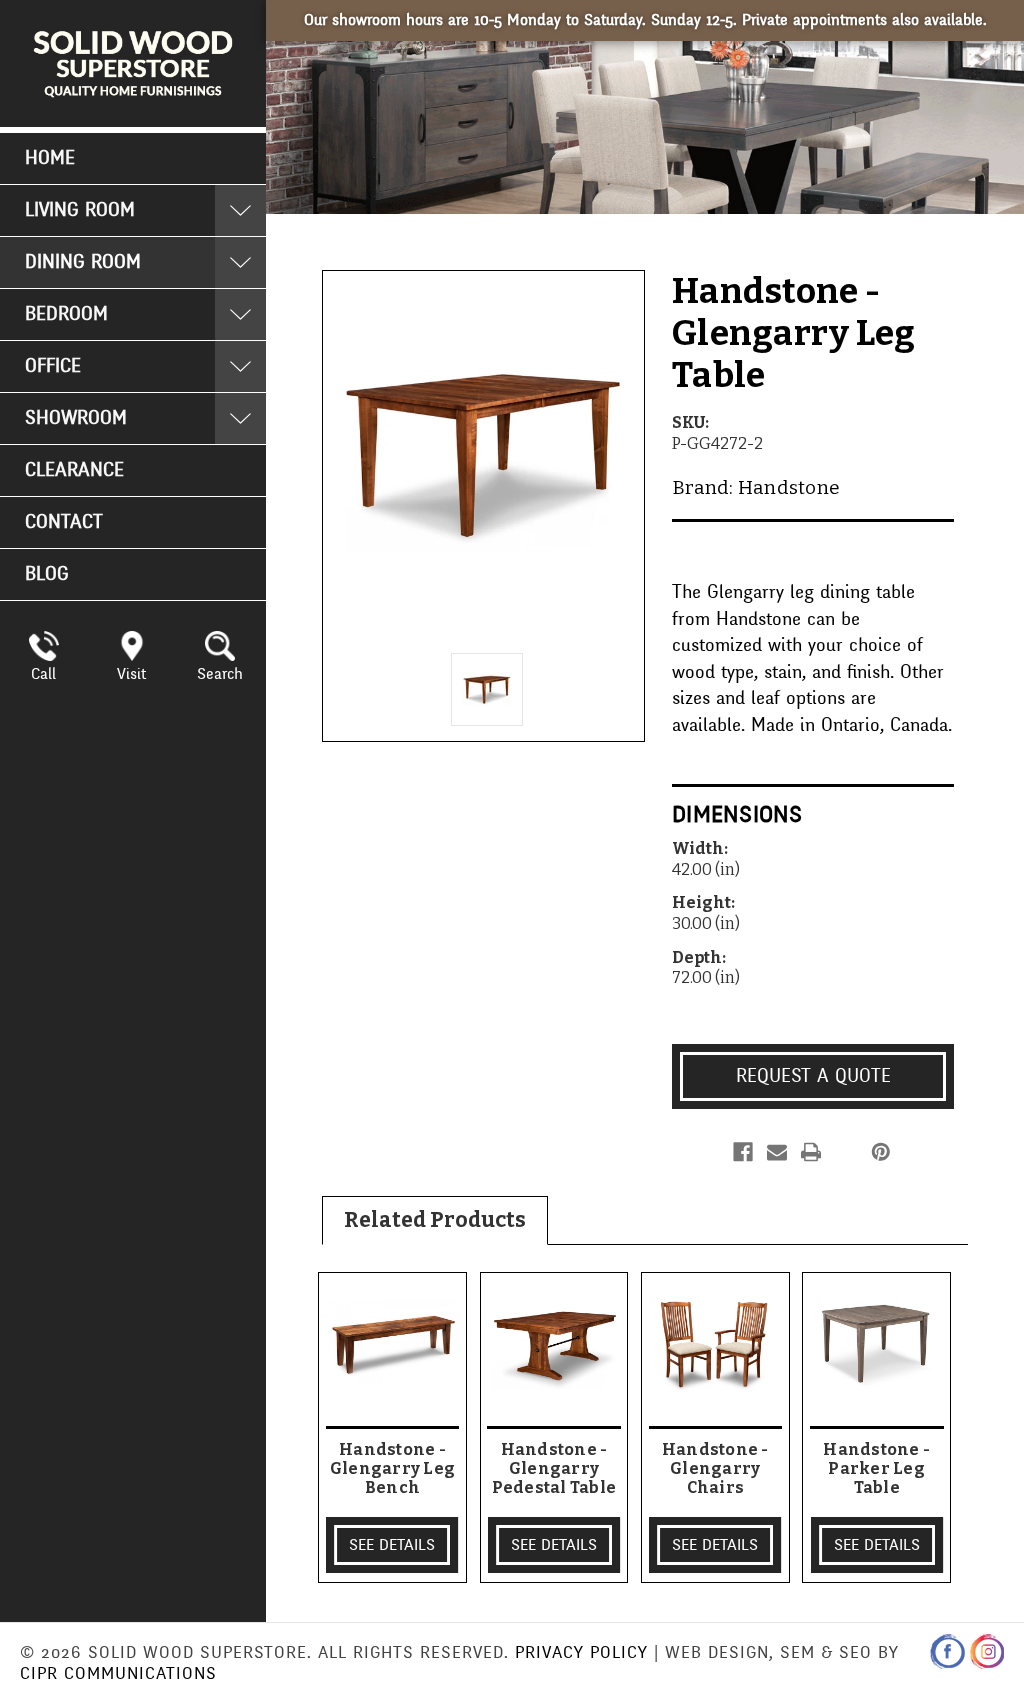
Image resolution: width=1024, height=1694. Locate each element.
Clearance (74, 470)
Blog (47, 574)
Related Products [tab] (435, 1220)
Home (50, 158)
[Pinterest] (881, 1152)
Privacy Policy (581, 1652)
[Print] (811, 1152)
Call (43, 674)
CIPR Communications (118, 1673)
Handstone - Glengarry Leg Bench (392, 1468)
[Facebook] (743, 1152)
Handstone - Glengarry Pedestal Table (554, 1468)
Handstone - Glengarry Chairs (715, 1468)
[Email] (777, 1152)
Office (53, 366)
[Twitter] (844, 1152)
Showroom (76, 418)
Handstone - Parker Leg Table (876, 1468)
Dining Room (83, 262)
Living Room (80, 210)
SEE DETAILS (392, 1545)
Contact (64, 522)
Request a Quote (813, 1076)
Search (220, 674)
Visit (131, 674)
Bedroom (66, 314)
